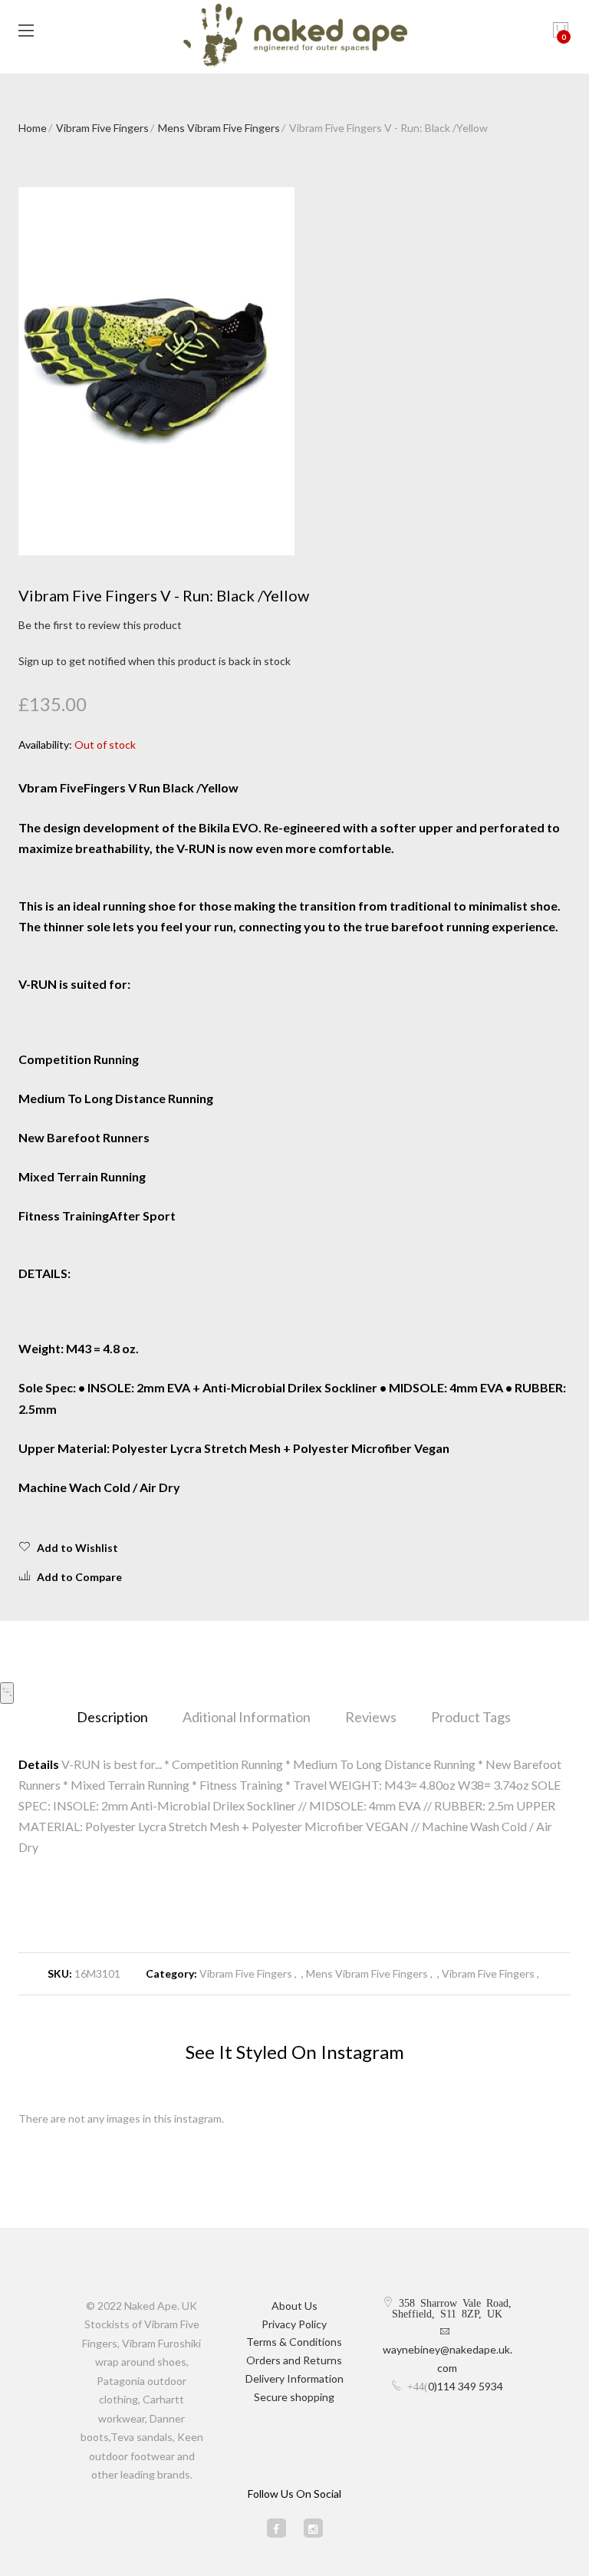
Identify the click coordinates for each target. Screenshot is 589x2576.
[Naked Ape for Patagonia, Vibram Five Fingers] (295, 37)
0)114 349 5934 (466, 2386)
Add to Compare (79, 1577)
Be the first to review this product (100, 625)
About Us (294, 2306)
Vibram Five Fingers (102, 128)
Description (112, 1717)
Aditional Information (247, 1717)
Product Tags (471, 1717)
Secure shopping (294, 2397)
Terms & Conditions (294, 2342)
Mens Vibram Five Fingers (219, 128)
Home (33, 128)
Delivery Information (294, 2378)
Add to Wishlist (77, 1548)
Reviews (371, 1717)
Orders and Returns (294, 2360)
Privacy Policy (294, 2324)
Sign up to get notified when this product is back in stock (155, 661)
